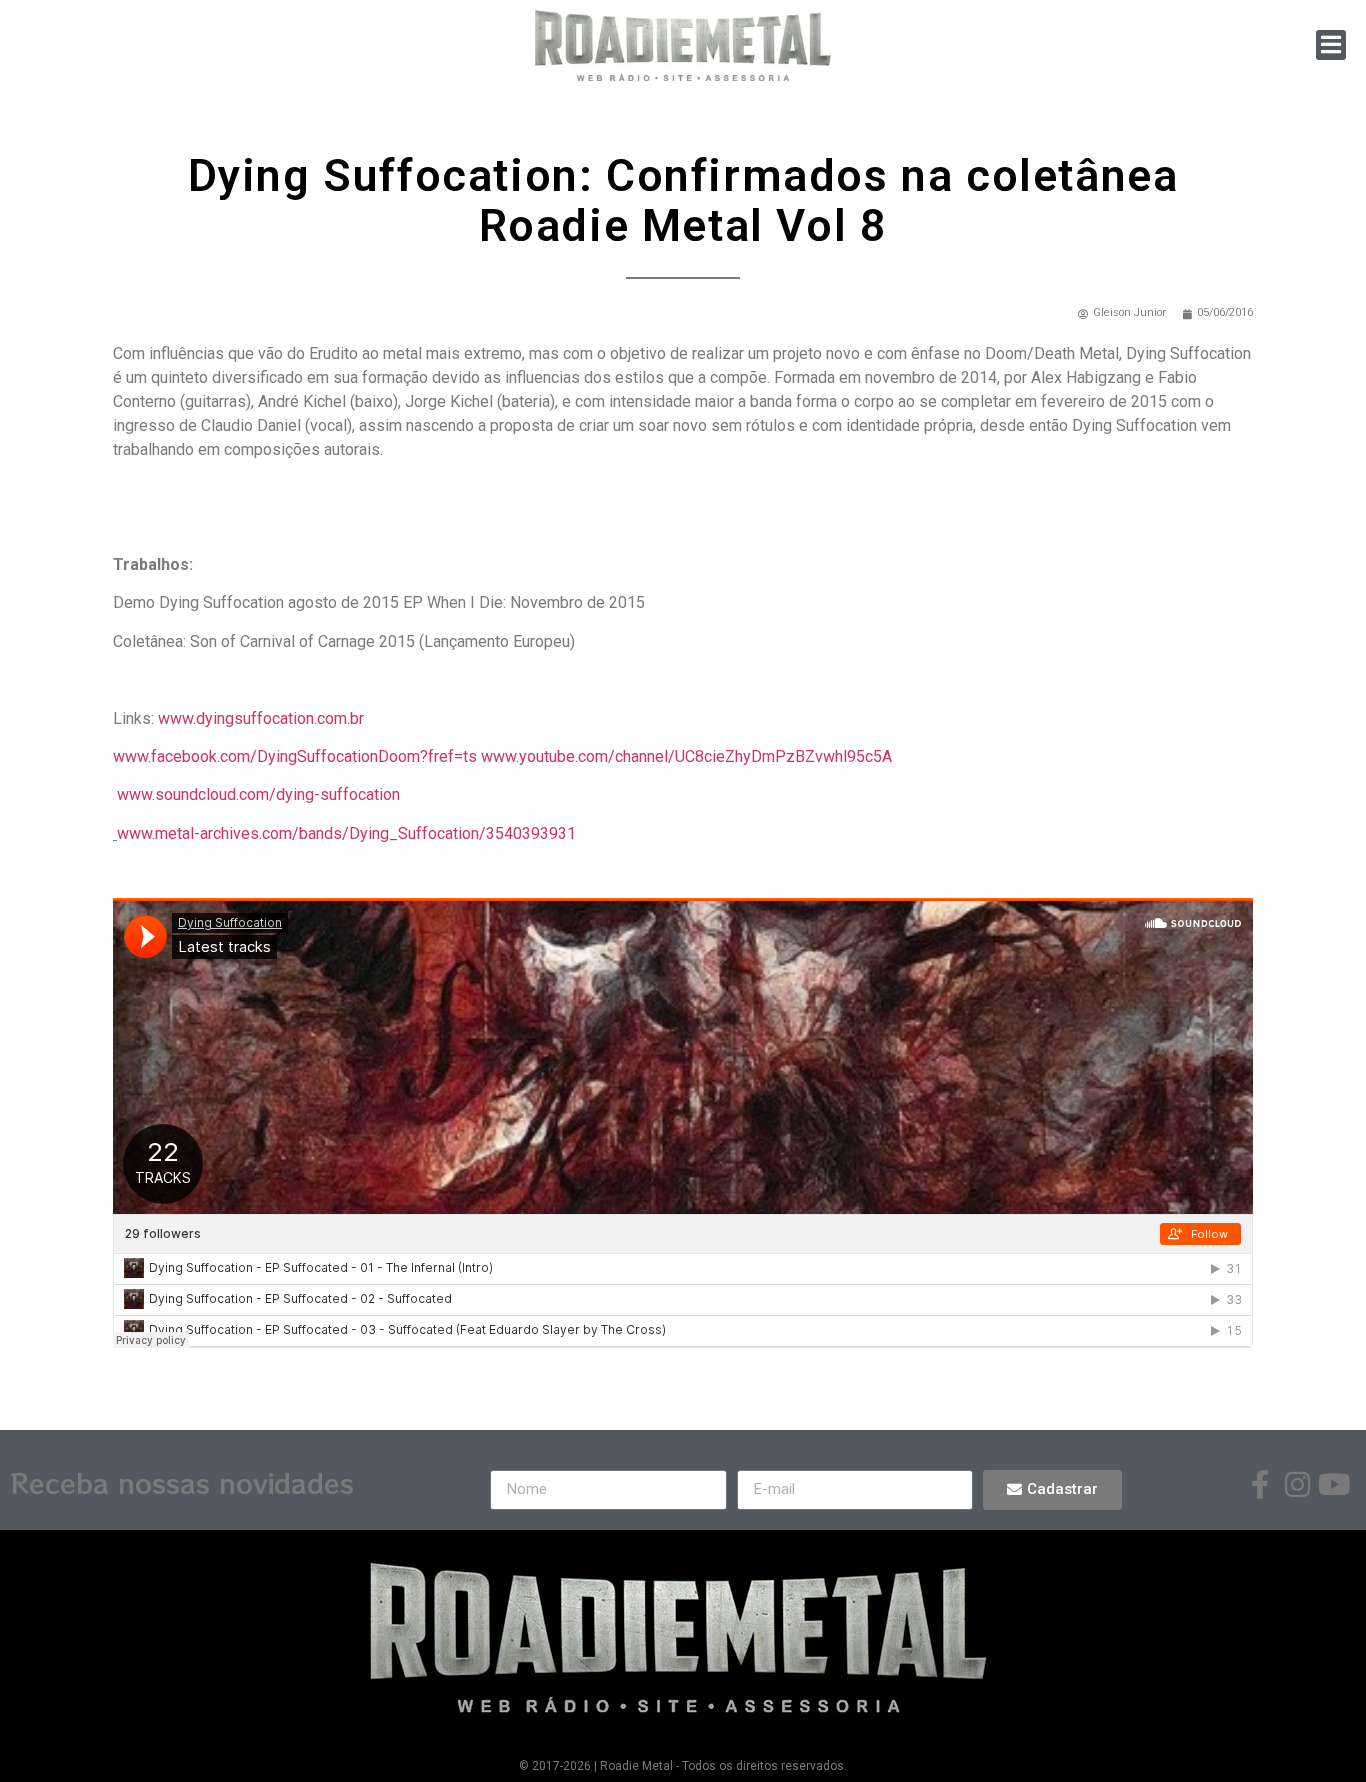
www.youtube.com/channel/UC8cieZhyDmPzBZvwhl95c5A (686, 756)
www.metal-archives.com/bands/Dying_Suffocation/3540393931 (346, 833)
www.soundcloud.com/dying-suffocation (256, 794)
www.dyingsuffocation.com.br (261, 718)
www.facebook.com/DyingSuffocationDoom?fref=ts (295, 756)
